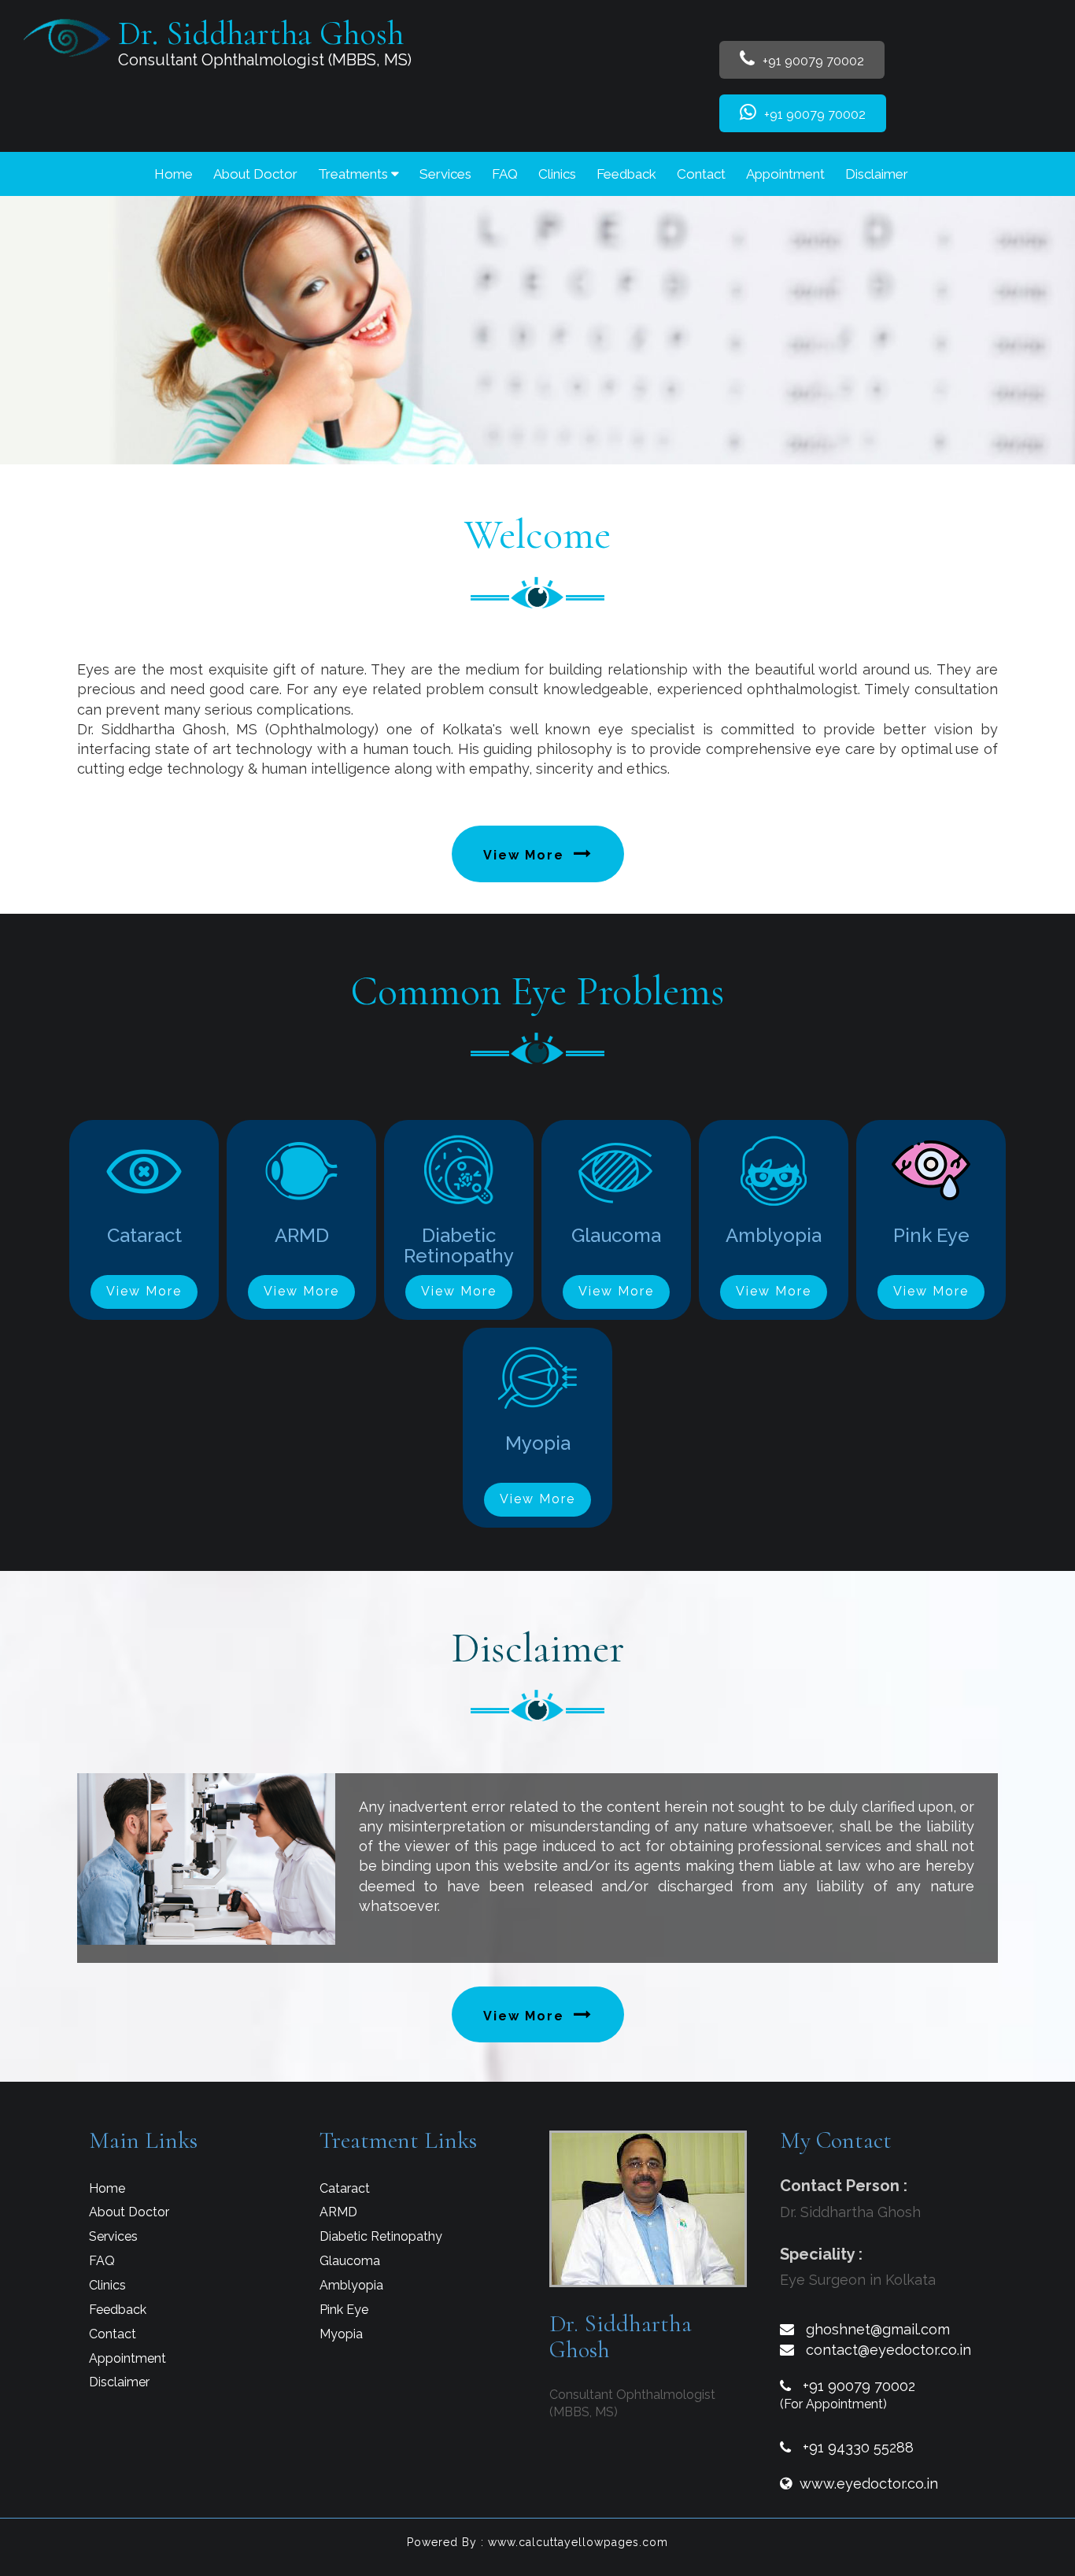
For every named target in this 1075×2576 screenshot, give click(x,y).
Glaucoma (350, 2261)
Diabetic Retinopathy (381, 2236)
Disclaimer (877, 174)
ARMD (338, 2212)
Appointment (785, 174)
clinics (557, 174)
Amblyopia (351, 2285)
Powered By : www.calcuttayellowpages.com (537, 2542)
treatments (355, 174)
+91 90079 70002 (812, 61)
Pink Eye (344, 2310)
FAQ (505, 174)
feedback (626, 174)
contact (701, 174)
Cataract (345, 2188)
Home (174, 174)
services (445, 174)
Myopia (341, 2334)
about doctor (255, 174)
